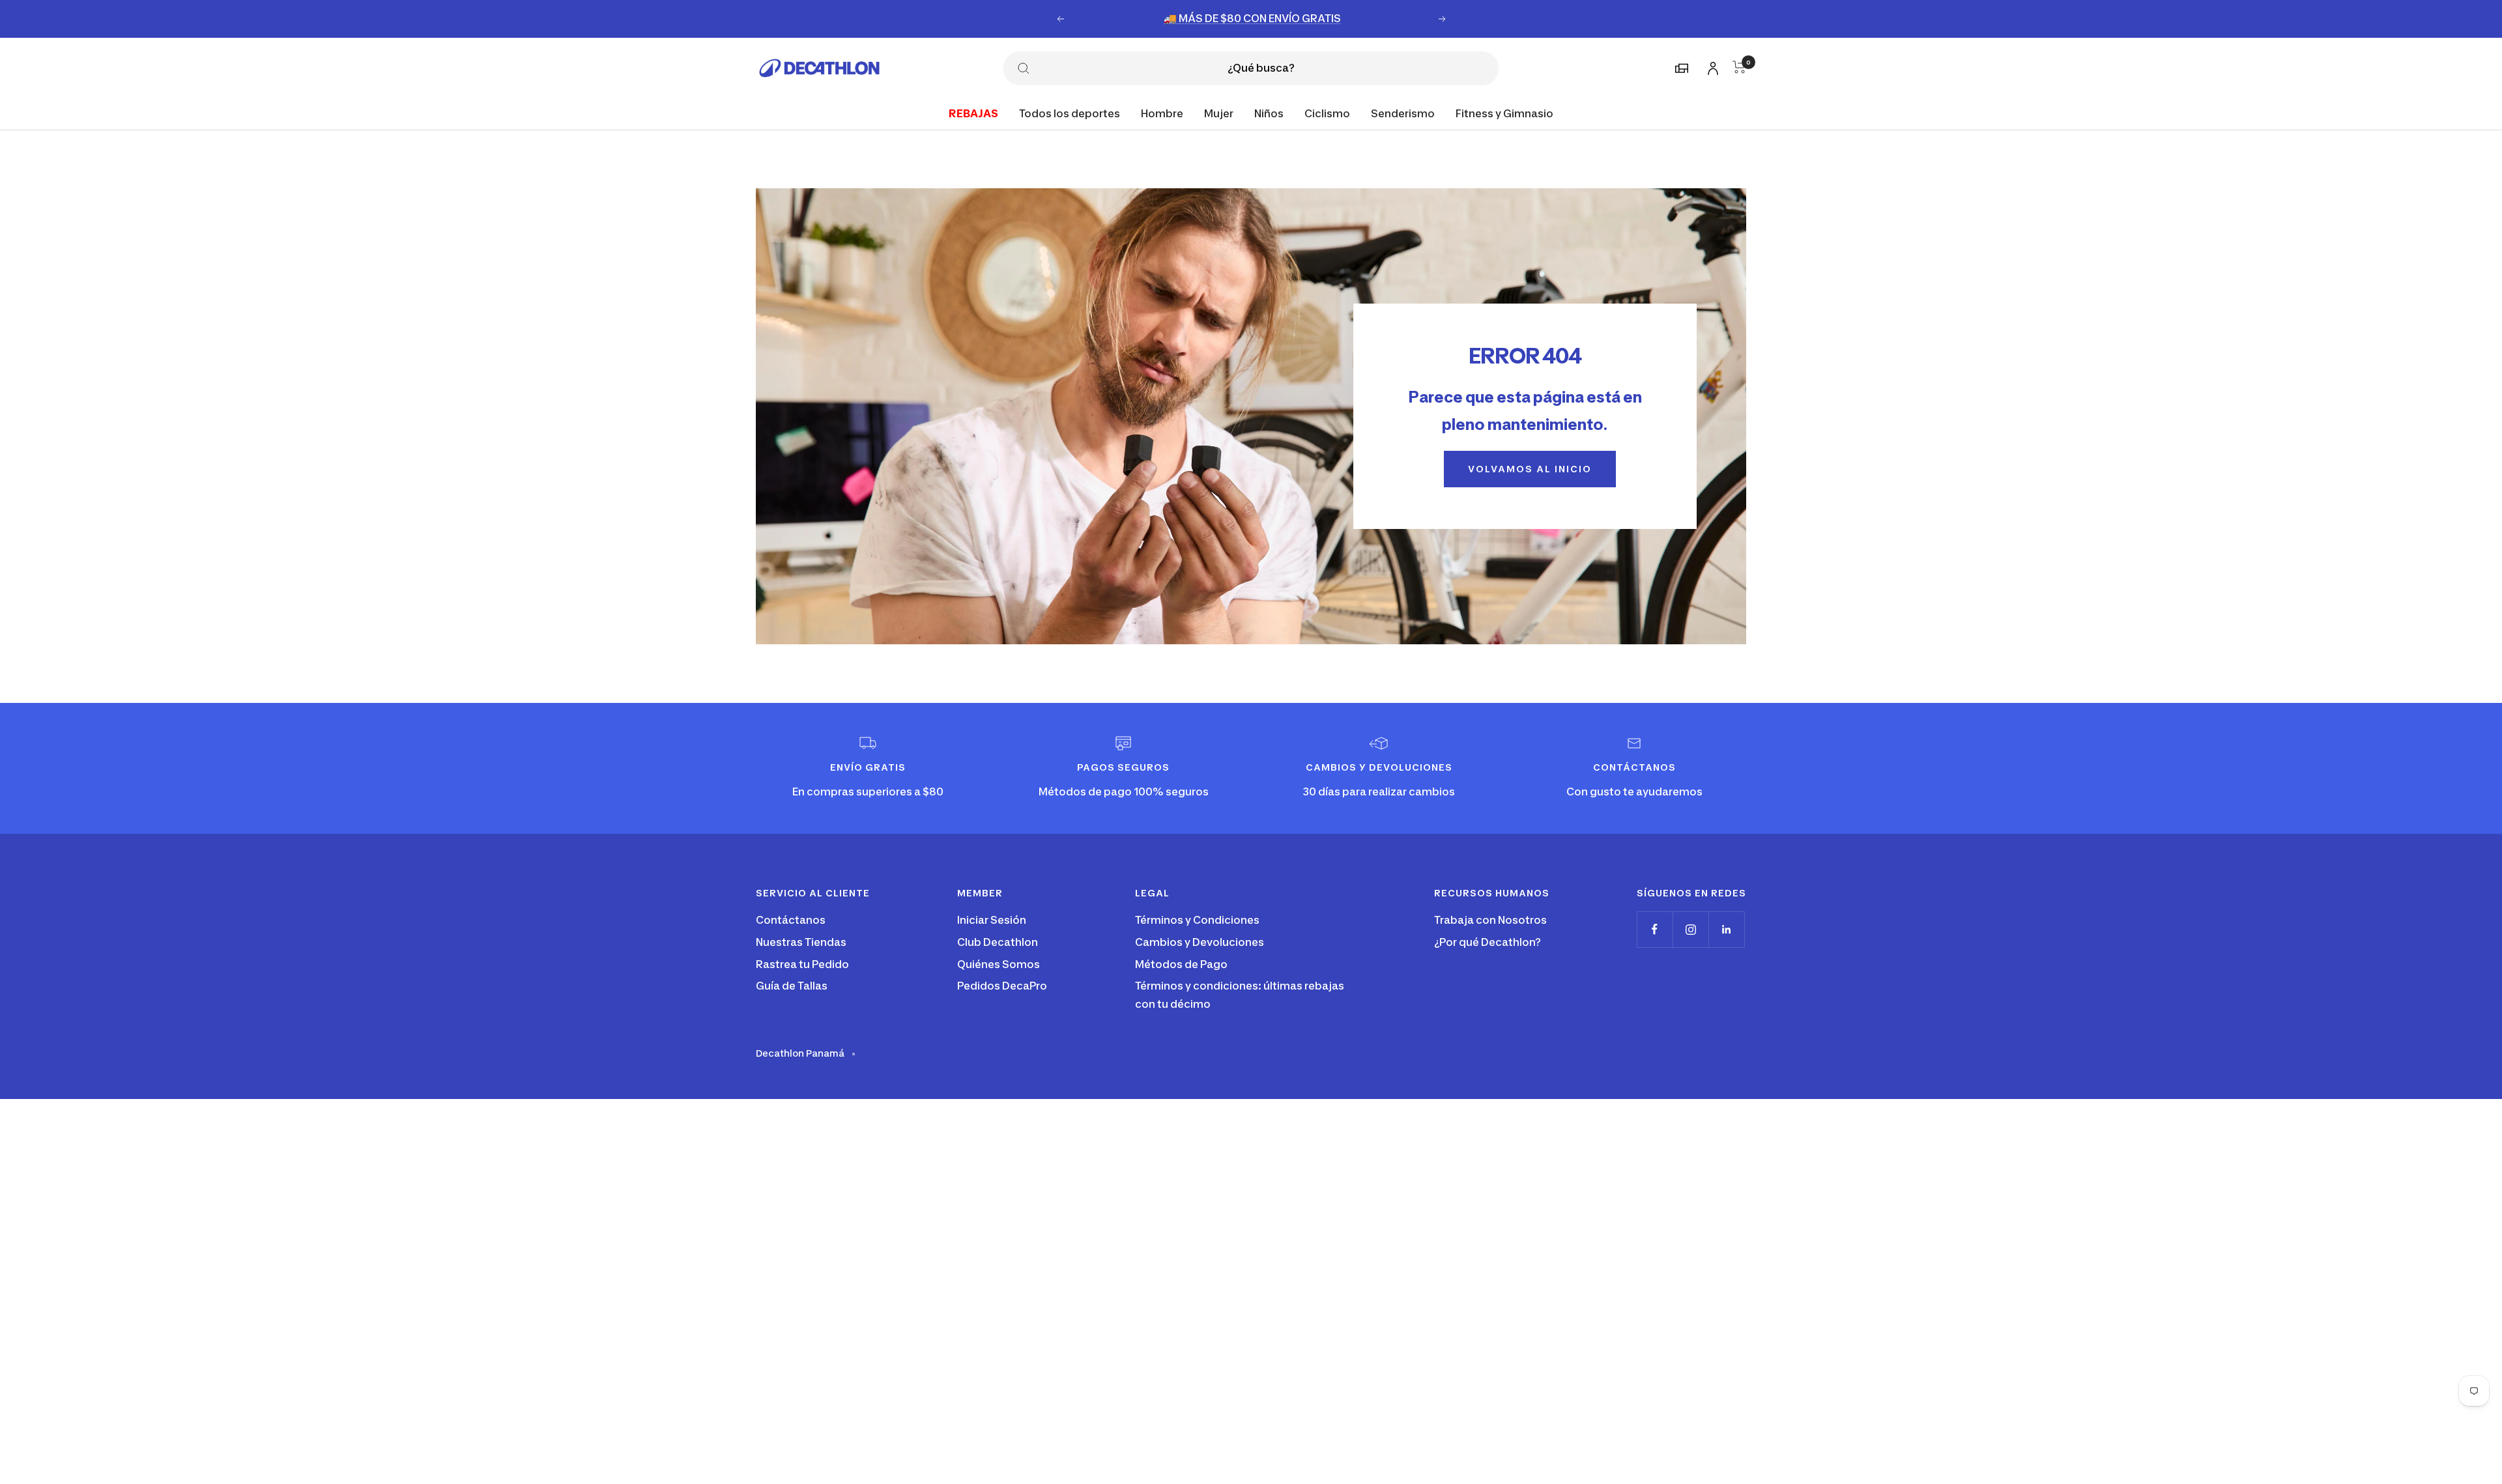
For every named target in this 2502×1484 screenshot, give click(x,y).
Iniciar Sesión (992, 920)
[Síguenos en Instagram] (1690, 929)
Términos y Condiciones (1197, 920)
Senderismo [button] (1403, 113)
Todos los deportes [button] (1070, 113)
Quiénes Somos (999, 964)
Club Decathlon (998, 942)
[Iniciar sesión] (1711, 66)
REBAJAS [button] (973, 113)
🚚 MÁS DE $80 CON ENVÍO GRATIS (1252, 18)
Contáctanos (791, 920)
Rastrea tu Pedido (802, 964)
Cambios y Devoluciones (1200, 942)
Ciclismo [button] (1327, 113)
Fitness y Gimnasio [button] (1504, 113)
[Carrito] (1739, 67)
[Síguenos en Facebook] (1655, 929)
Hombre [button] (1162, 113)
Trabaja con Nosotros (1490, 920)
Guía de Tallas (792, 986)
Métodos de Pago (1181, 964)
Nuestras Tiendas (801, 942)
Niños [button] (1269, 113)
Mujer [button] (1219, 113)
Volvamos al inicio (1530, 469)
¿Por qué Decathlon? (1488, 942)
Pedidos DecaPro (1002, 986)
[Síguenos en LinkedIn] (1726, 929)
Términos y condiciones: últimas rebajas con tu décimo (1240, 995)
